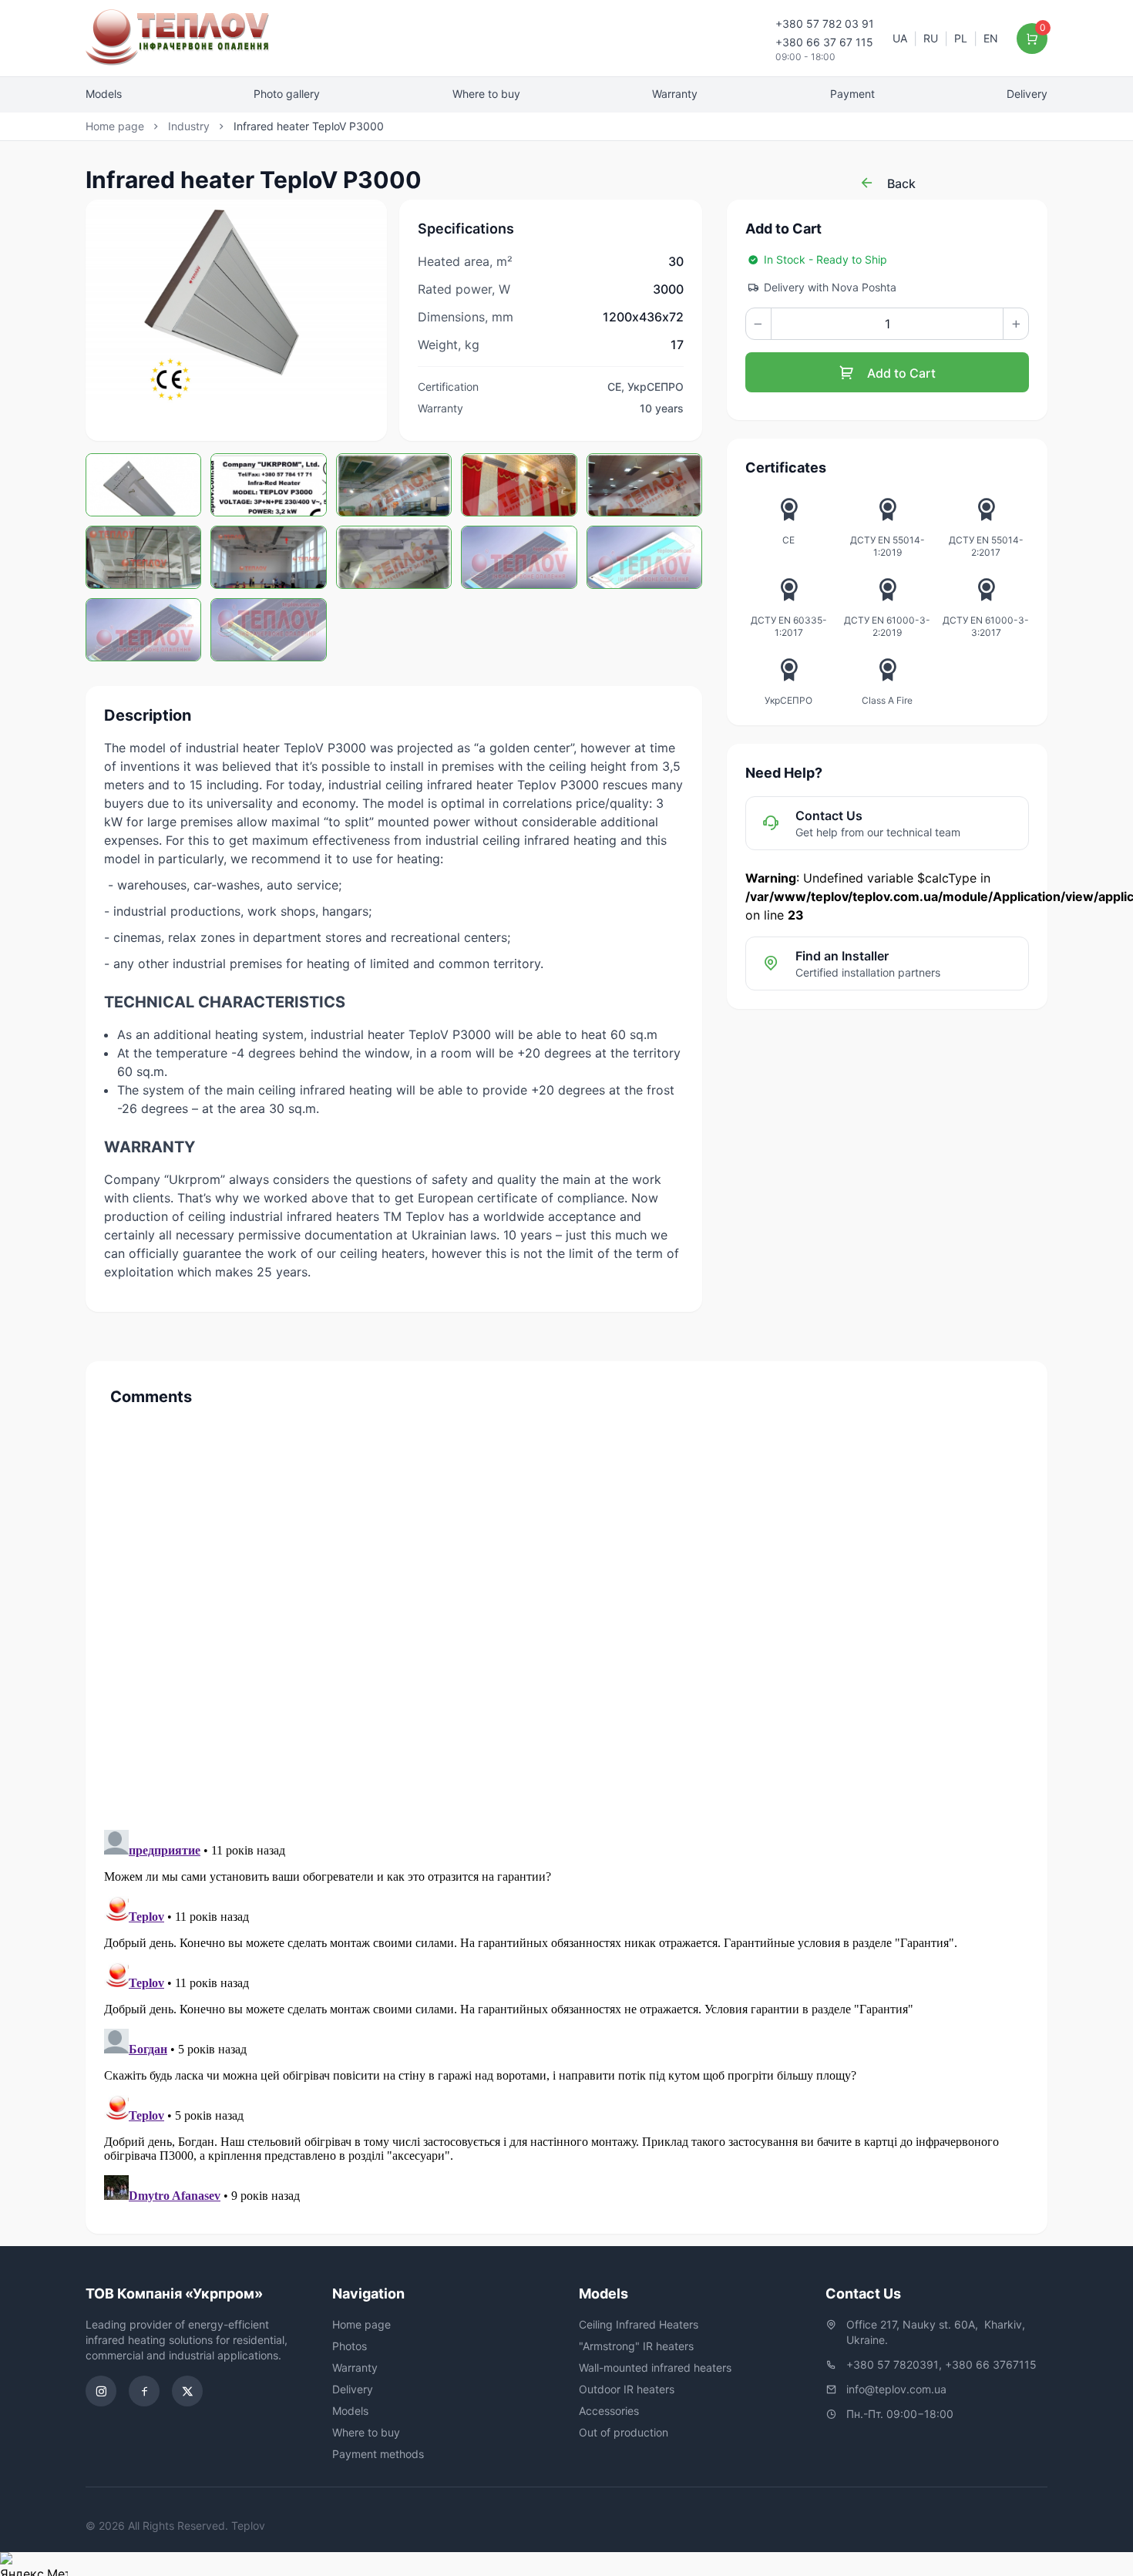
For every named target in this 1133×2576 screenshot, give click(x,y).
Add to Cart (900, 373)
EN (991, 38)
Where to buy (486, 94)
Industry (189, 126)
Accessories (609, 2411)
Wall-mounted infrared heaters (655, 2367)
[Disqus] (566, 1613)
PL (961, 38)
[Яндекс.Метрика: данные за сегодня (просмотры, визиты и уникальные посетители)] (34, 2564)
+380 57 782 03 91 (825, 24)
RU (931, 38)
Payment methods (378, 2454)
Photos (350, 2346)
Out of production (624, 2432)
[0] (1032, 39)
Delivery (1027, 94)
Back (900, 183)
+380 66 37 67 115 (824, 42)
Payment (852, 94)
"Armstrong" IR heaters (636, 2346)
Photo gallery (287, 94)
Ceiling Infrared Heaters (639, 2324)
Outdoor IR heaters (627, 2389)
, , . (937, 2332)
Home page (115, 126)
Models (104, 94)
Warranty (675, 94)
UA (900, 38)
